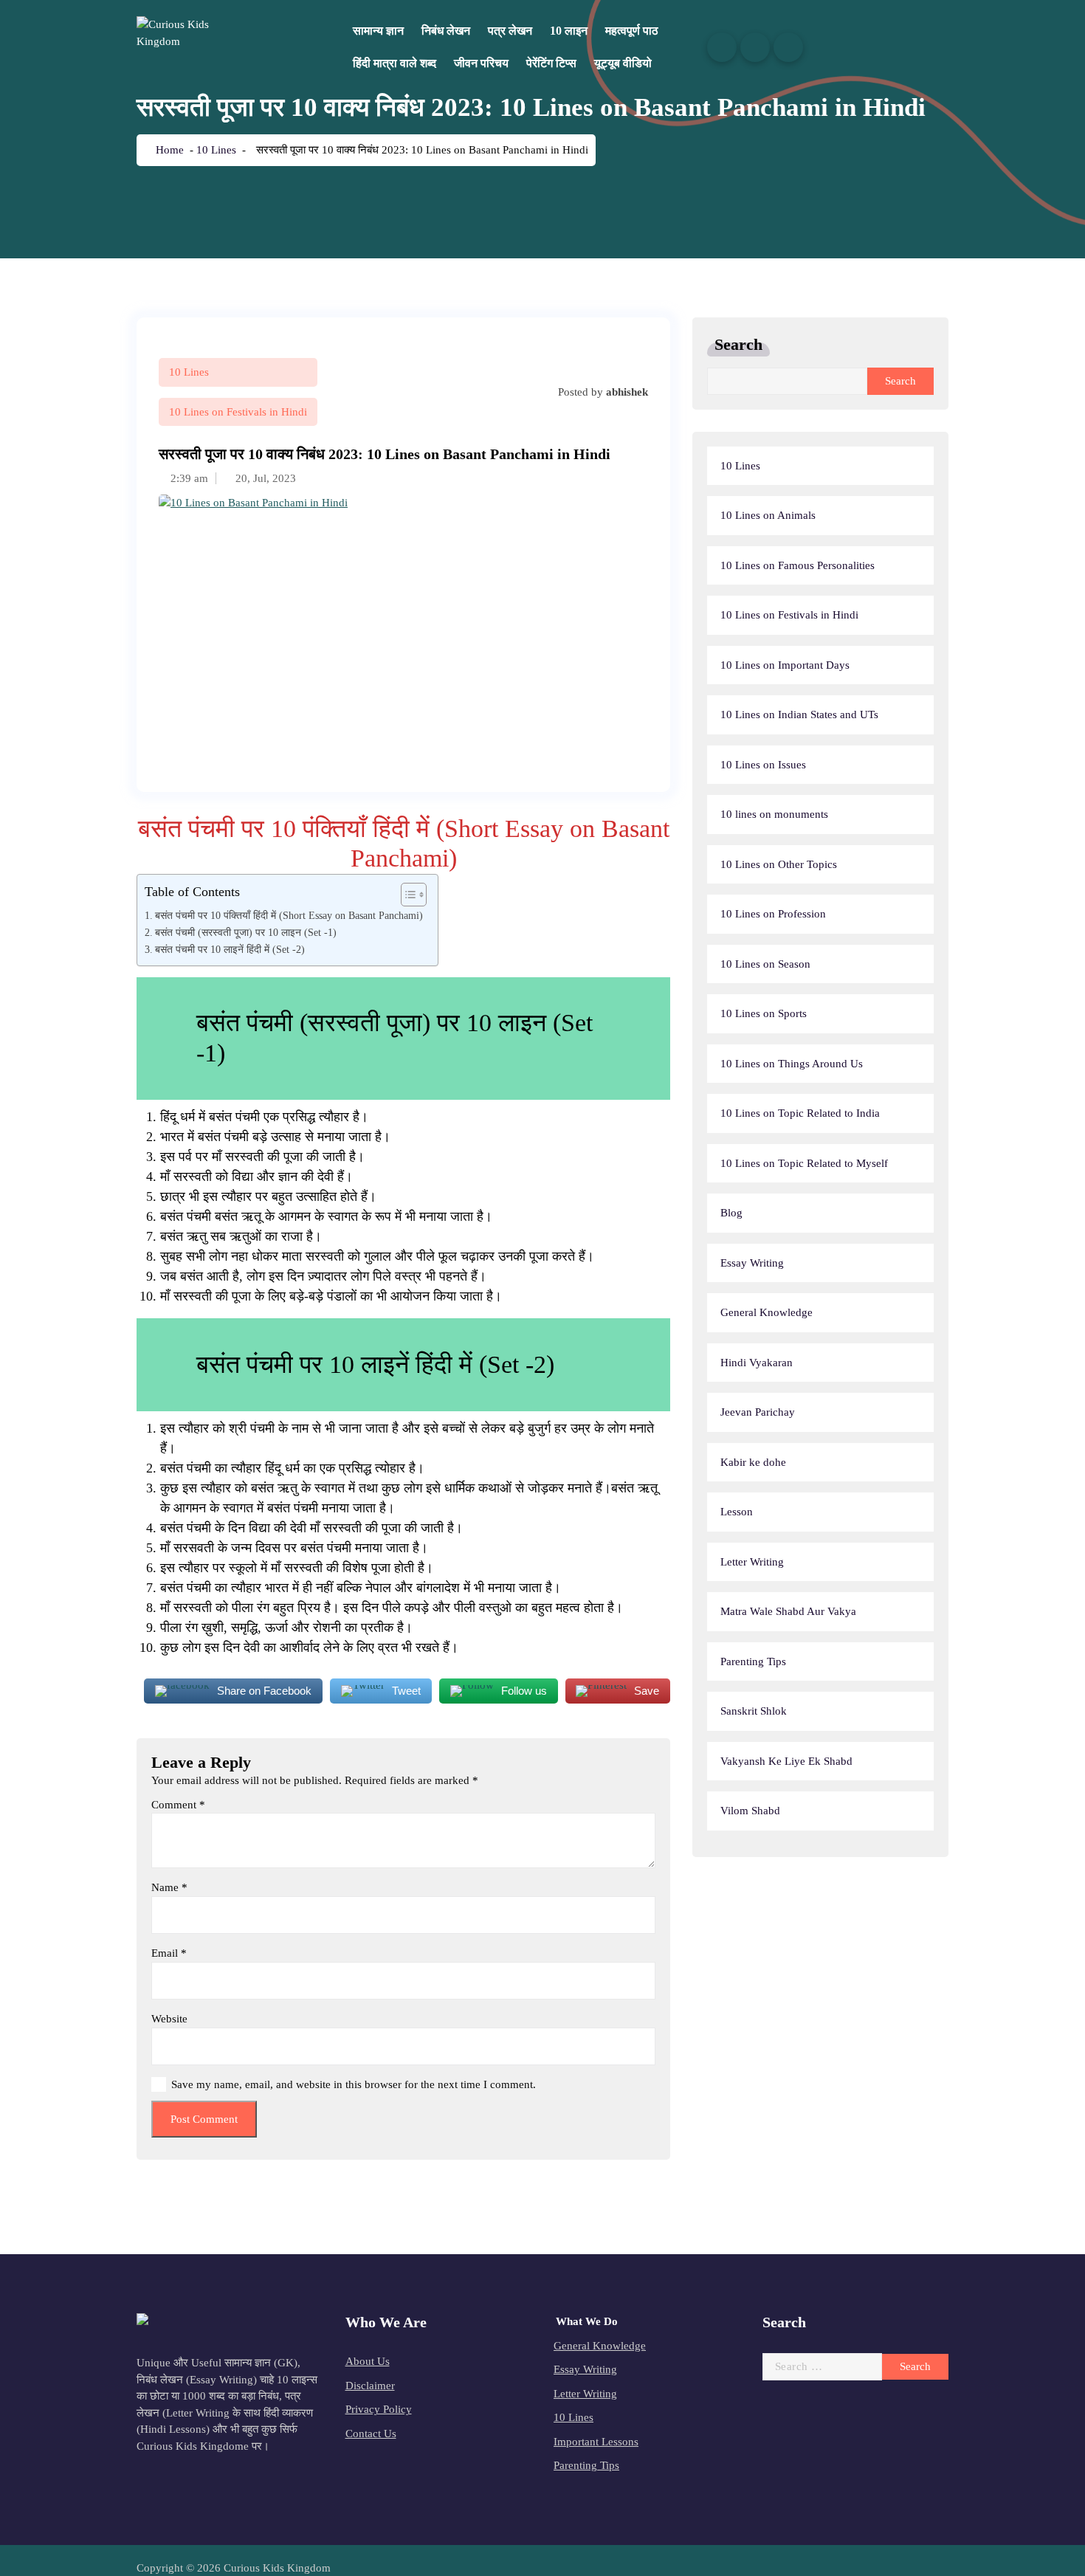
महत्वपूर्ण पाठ (632, 31)
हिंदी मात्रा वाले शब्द (395, 63)
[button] (406, 895)
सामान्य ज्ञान (378, 31)
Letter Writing (752, 1562)
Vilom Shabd (750, 1811)
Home (168, 150)
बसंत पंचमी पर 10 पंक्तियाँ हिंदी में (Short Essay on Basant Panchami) (289, 915)
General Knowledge (767, 1312)
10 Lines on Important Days (785, 665)
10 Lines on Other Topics (779, 864)
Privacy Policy (379, 2409)
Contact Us (371, 2434)
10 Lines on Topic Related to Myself (804, 1163)
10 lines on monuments (774, 814)
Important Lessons (596, 2442)
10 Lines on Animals (768, 515)
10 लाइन (569, 31)
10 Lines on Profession (773, 914)
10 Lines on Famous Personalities (798, 565)
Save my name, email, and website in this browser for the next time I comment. (354, 2084)
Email (169, 1953)
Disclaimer (370, 2386)
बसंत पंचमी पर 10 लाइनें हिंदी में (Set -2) (230, 949)
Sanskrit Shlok (754, 1711)
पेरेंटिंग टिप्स (551, 63)
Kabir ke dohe (753, 1462)
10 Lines (216, 150)
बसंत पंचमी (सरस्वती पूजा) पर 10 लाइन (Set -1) (246, 932)
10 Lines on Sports (764, 1013)
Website (169, 2019)
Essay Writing (752, 1263)
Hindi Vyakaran (757, 1363)
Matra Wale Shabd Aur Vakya (788, 1611)
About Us (368, 2361)
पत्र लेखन (510, 31)
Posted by (602, 392)
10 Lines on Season (765, 964)
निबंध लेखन (446, 31)
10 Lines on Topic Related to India (800, 1113)
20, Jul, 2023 (264, 478)
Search (738, 344)
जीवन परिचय (481, 63)
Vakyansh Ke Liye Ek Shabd (786, 1761)
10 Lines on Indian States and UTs (799, 714)
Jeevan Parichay (758, 1412)
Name (169, 1887)
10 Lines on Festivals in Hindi (238, 412)
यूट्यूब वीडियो (623, 63)
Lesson (737, 1512)
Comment (178, 1805)
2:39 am (188, 478)
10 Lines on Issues (763, 765)
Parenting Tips (753, 1661)
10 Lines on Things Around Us (792, 1064)
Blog (731, 1213)
